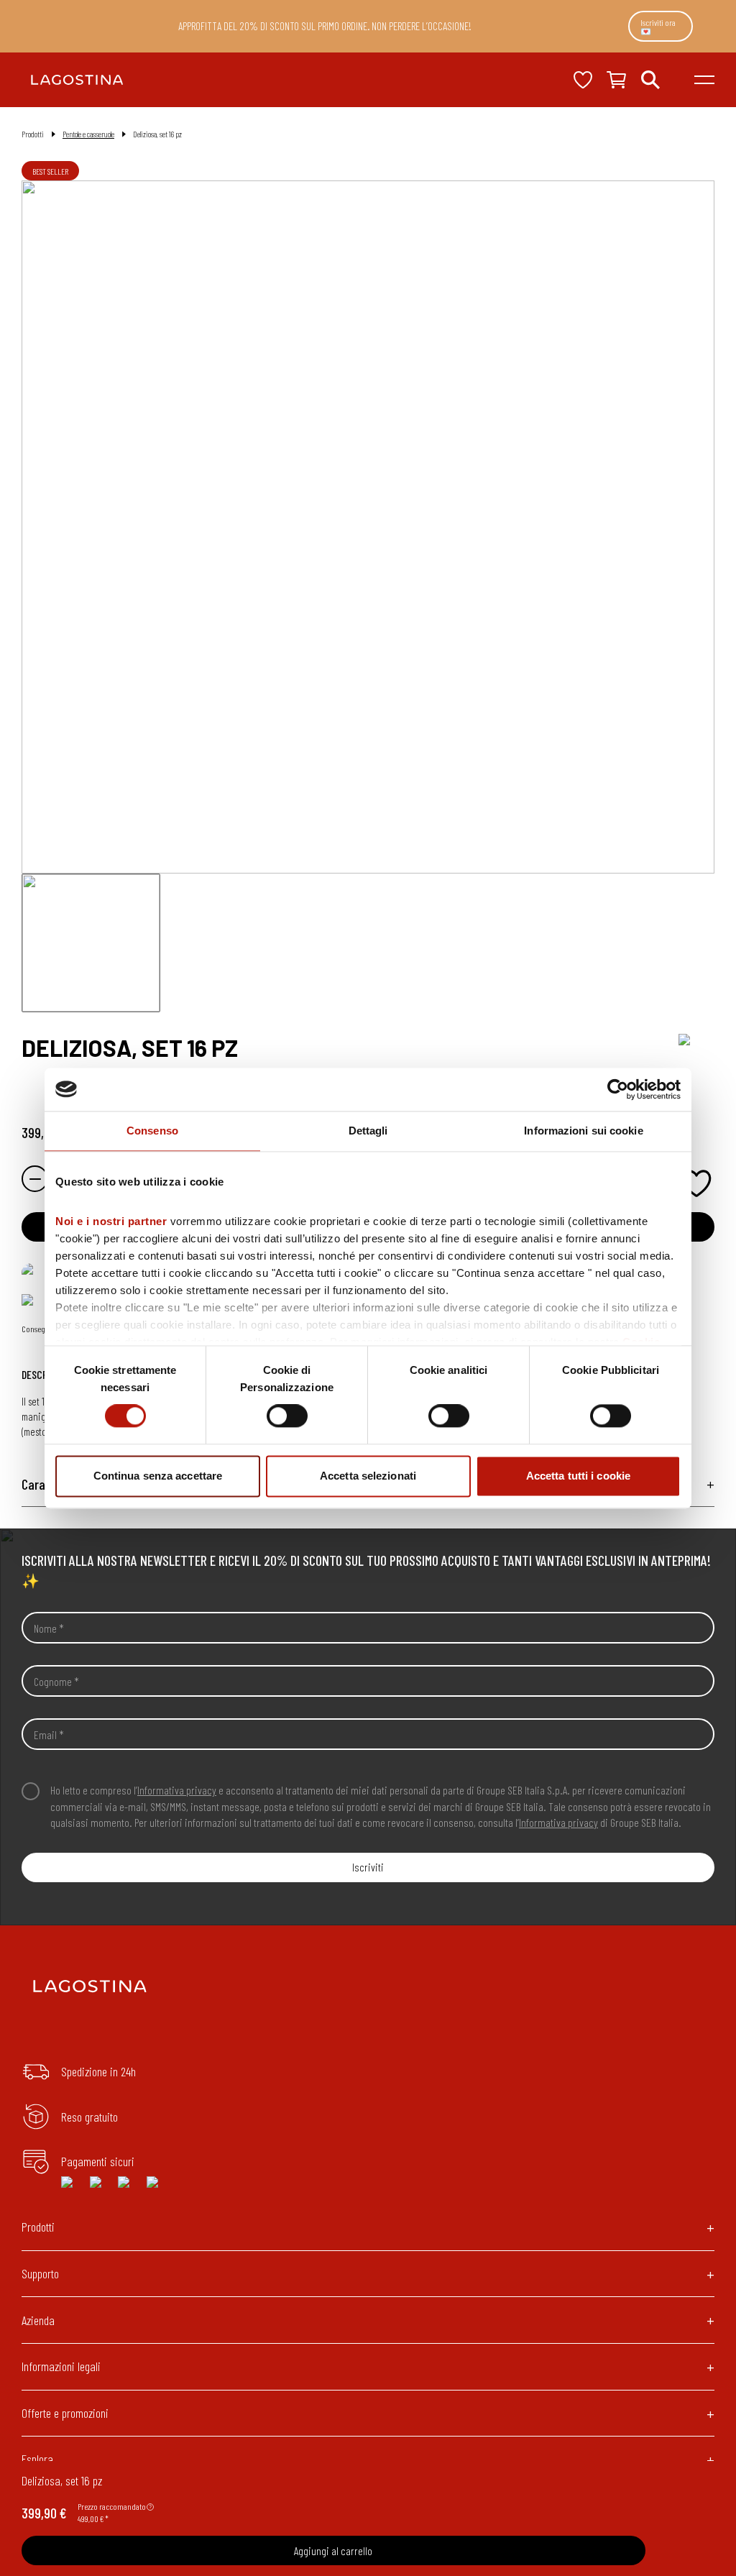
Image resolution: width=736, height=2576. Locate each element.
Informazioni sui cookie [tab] (583, 1131)
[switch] (287, 1416)
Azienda (38, 2320)
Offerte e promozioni (65, 2413)
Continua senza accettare (158, 1476)
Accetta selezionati (368, 1476)
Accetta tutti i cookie (578, 1476)
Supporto (40, 2273)
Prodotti (38, 2227)
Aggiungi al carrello (333, 2550)
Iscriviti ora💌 (658, 27)
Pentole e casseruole (88, 134)
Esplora (37, 2459)
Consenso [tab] (152, 1131)
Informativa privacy (177, 1790)
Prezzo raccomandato (112, 2506)
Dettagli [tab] (368, 1131)
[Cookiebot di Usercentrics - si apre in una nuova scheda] (618, 1089)
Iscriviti (368, 1867)
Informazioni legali (61, 2366)
